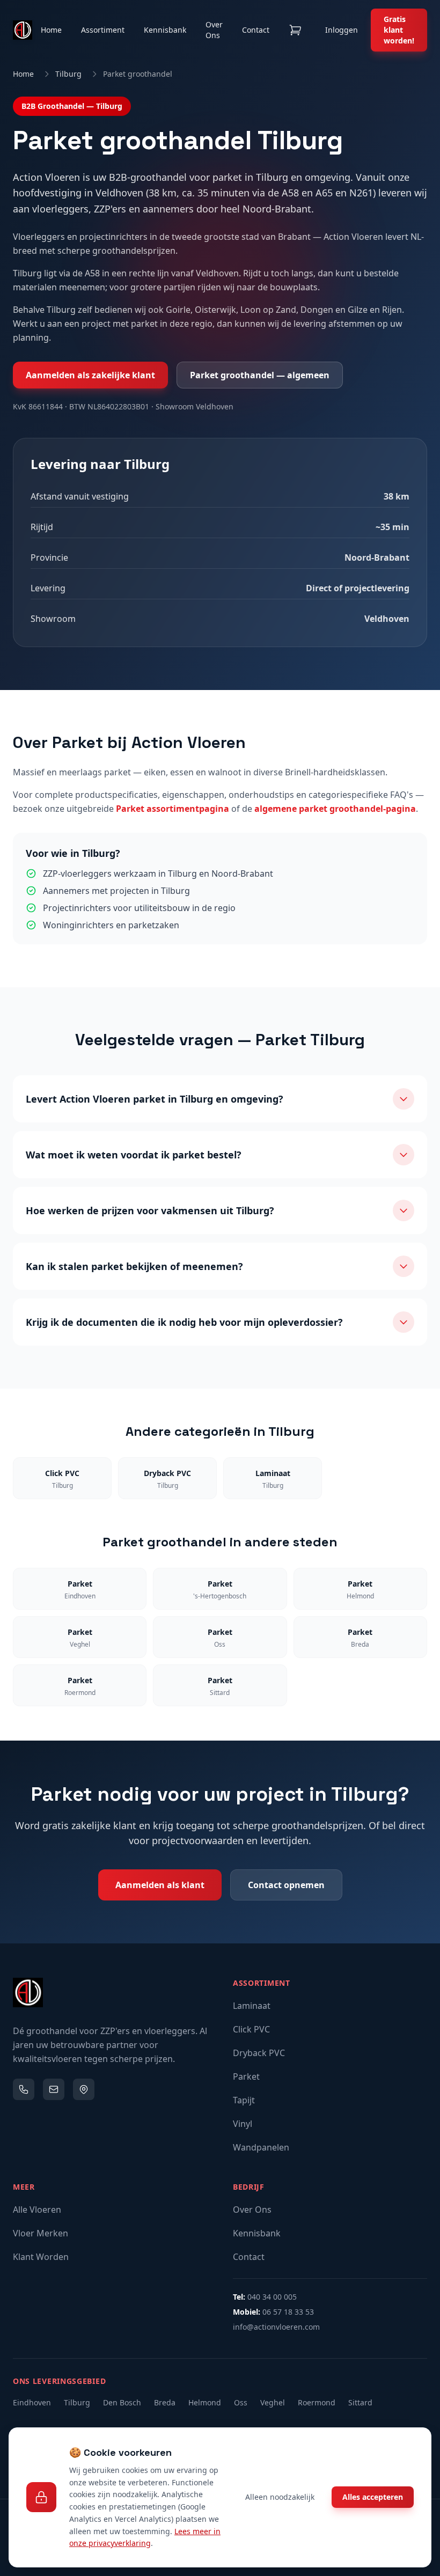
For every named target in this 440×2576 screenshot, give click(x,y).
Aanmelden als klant (160, 1885)
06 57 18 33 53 (288, 2312)
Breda (165, 2402)
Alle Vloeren (37, 2210)
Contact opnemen (286, 1885)
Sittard (360, 2402)
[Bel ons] (24, 2089)
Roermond (317, 2402)
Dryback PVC (259, 2053)
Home (51, 30)
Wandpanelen (261, 2147)
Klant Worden (41, 2257)
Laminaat (252, 2006)
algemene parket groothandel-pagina (335, 809)
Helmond (205, 2402)
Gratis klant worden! (399, 30)
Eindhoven (32, 2402)
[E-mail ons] (54, 2089)
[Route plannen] (84, 2089)
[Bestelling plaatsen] (295, 30)
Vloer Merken (41, 2233)
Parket (246, 2076)
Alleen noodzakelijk (280, 2497)
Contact (256, 30)
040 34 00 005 (272, 2297)
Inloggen (342, 30)
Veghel (273, 2402)
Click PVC (251, 2029)
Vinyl (243, 2124)
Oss (241, 2402)
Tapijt (244, 2100)
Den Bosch (122, 2402)
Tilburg (68, 74)
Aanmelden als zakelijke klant (90, 375)
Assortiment (103, 30)
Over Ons (214, 30)
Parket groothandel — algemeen (260, 375)
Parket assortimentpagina (173, 809)
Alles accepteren (373, 2497)
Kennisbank (165, 30)
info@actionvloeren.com (276, 2327)
